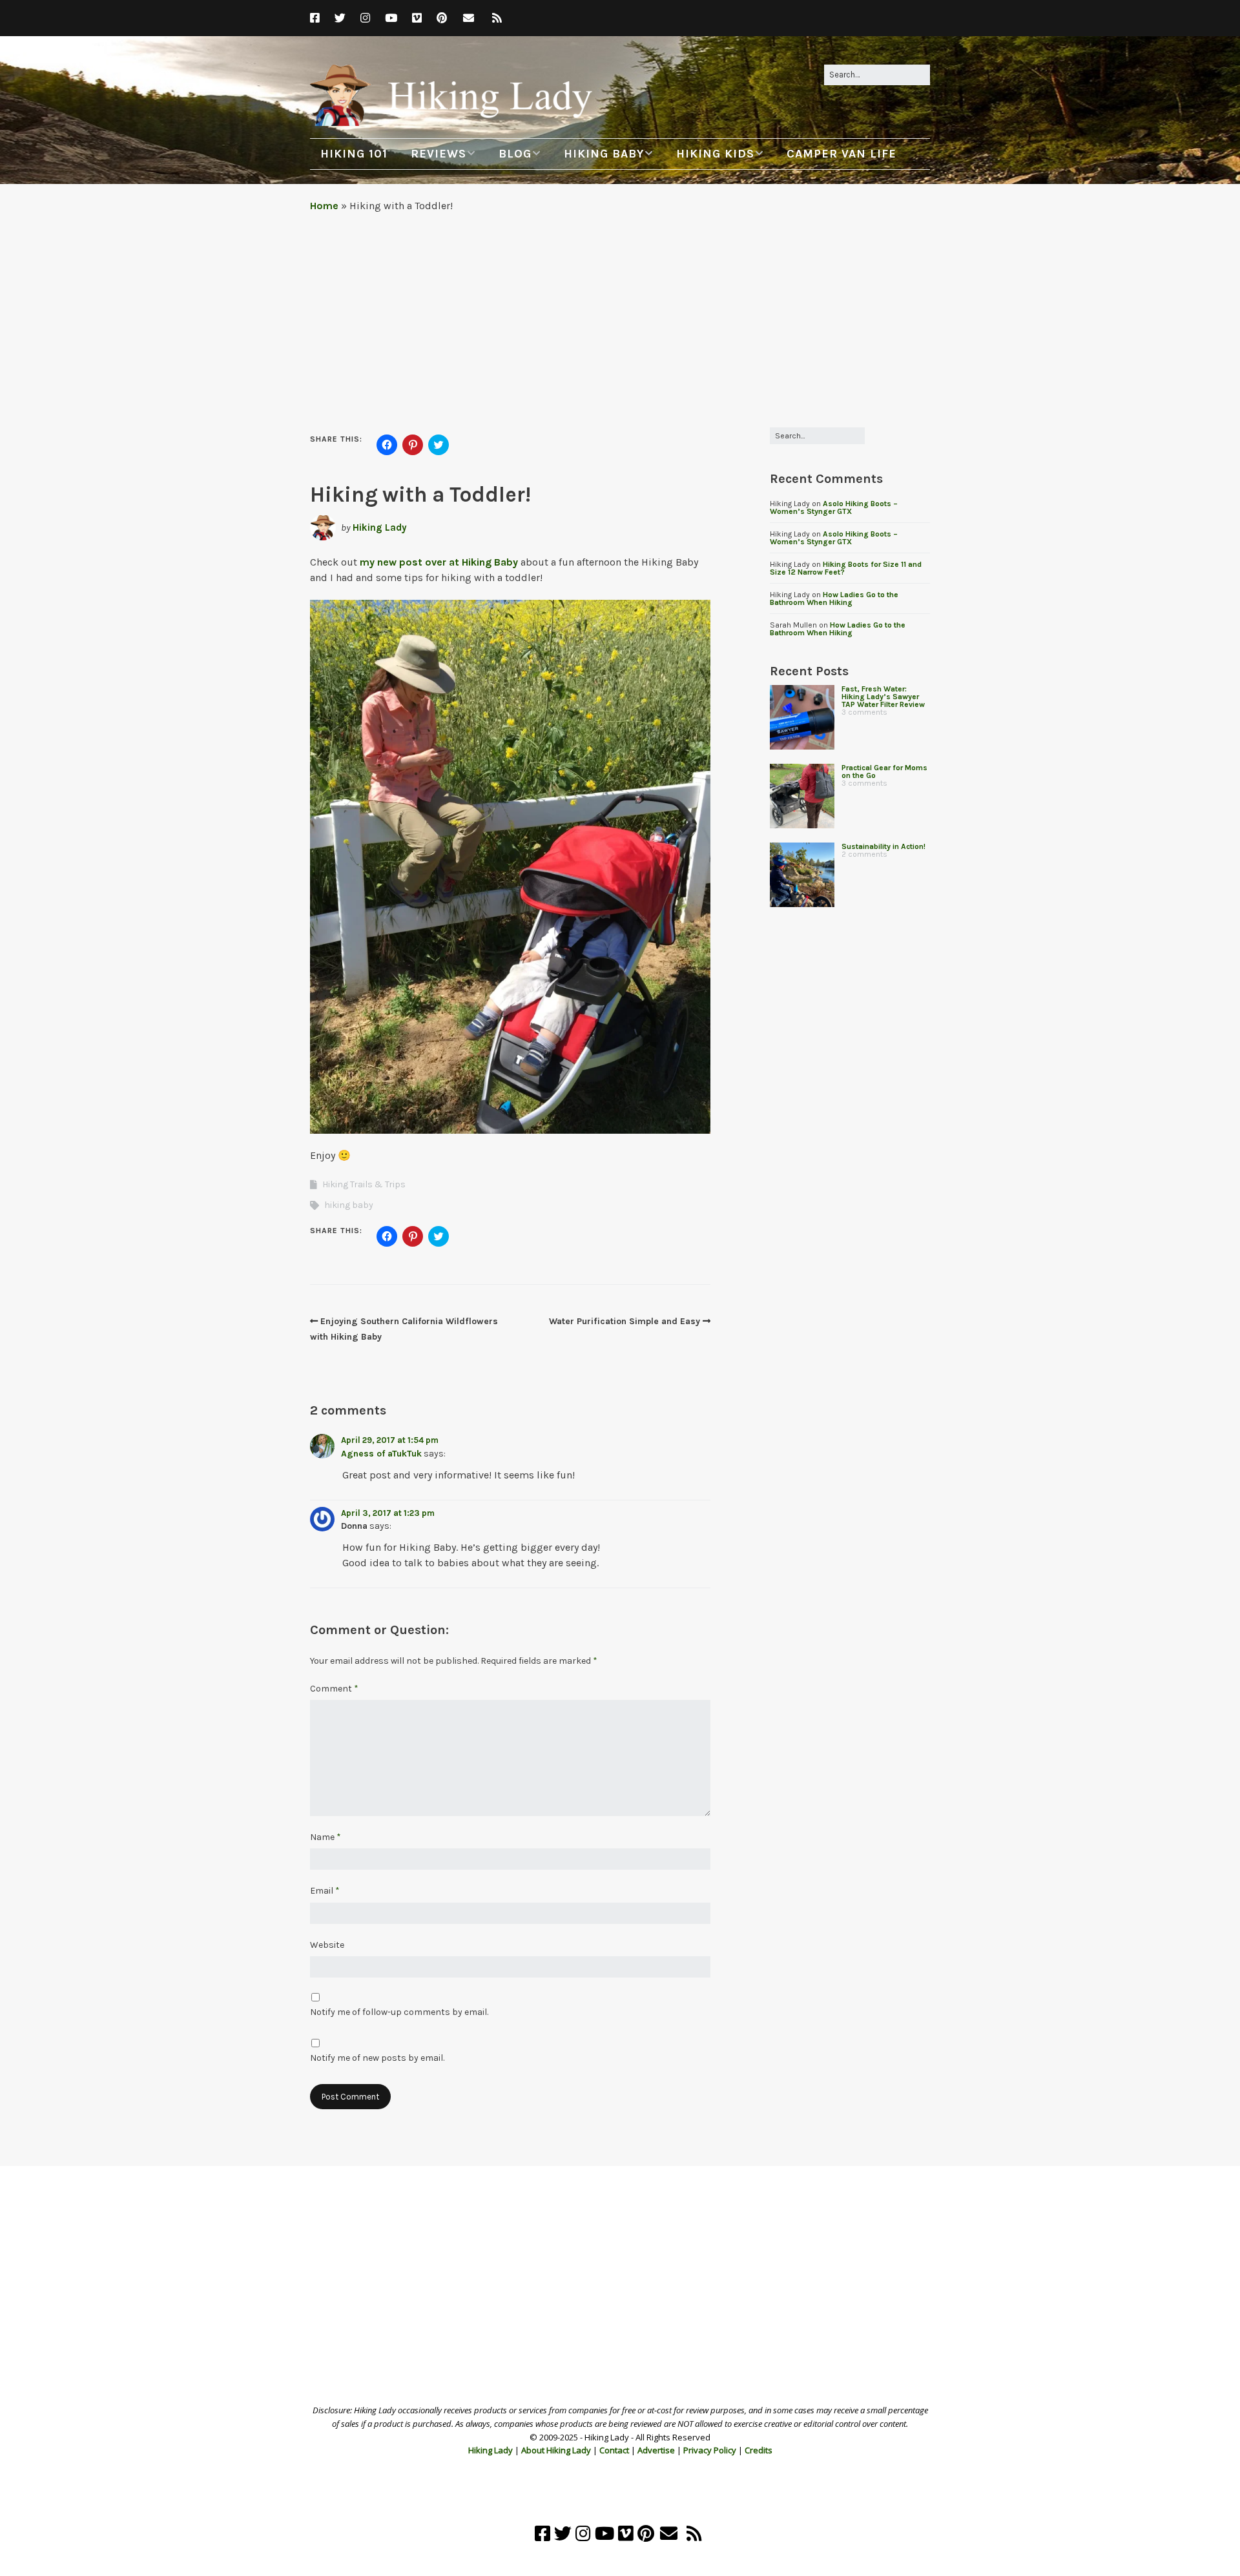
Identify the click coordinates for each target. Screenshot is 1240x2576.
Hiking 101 (354, 154)
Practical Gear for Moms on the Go (884, 772)
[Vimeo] (417, 18)
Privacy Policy (710, 2450)
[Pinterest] (442, 18)
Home (324, 206)
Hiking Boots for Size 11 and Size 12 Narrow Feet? (846, 568)
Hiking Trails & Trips (364, 1184)
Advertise (656, 2450)
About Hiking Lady (556, 2450)
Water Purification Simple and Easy (625, 1321)
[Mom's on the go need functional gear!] (802, 796)
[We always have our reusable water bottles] (802, 875)
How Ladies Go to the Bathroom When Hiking (834, 598)
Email (325, 1891)
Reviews (439, 154)
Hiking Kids (715, 154)
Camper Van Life (842, 154)
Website (327, 1945)
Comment (334, 1689)
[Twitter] (340, 18)
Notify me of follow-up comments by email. (399, 2012)
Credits (759, 2450)
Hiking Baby (604, 154)
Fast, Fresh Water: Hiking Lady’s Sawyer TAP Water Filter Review (883, 697)
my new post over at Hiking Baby (439, 562)
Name (325, 1837)
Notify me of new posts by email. (377, 2058)
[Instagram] (365, 18)
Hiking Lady (380, 527)
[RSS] (497, 18)
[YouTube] (391, 18)
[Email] (469, 18)
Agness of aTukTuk (381, 1454)
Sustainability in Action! (883, 846)
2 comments (864, 854)
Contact (614, 2450)
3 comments (864, 712)
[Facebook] (318, 18)
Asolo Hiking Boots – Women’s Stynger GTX (834, 507)
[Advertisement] (620, 317)
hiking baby (349, 1205)
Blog (515, 154)
